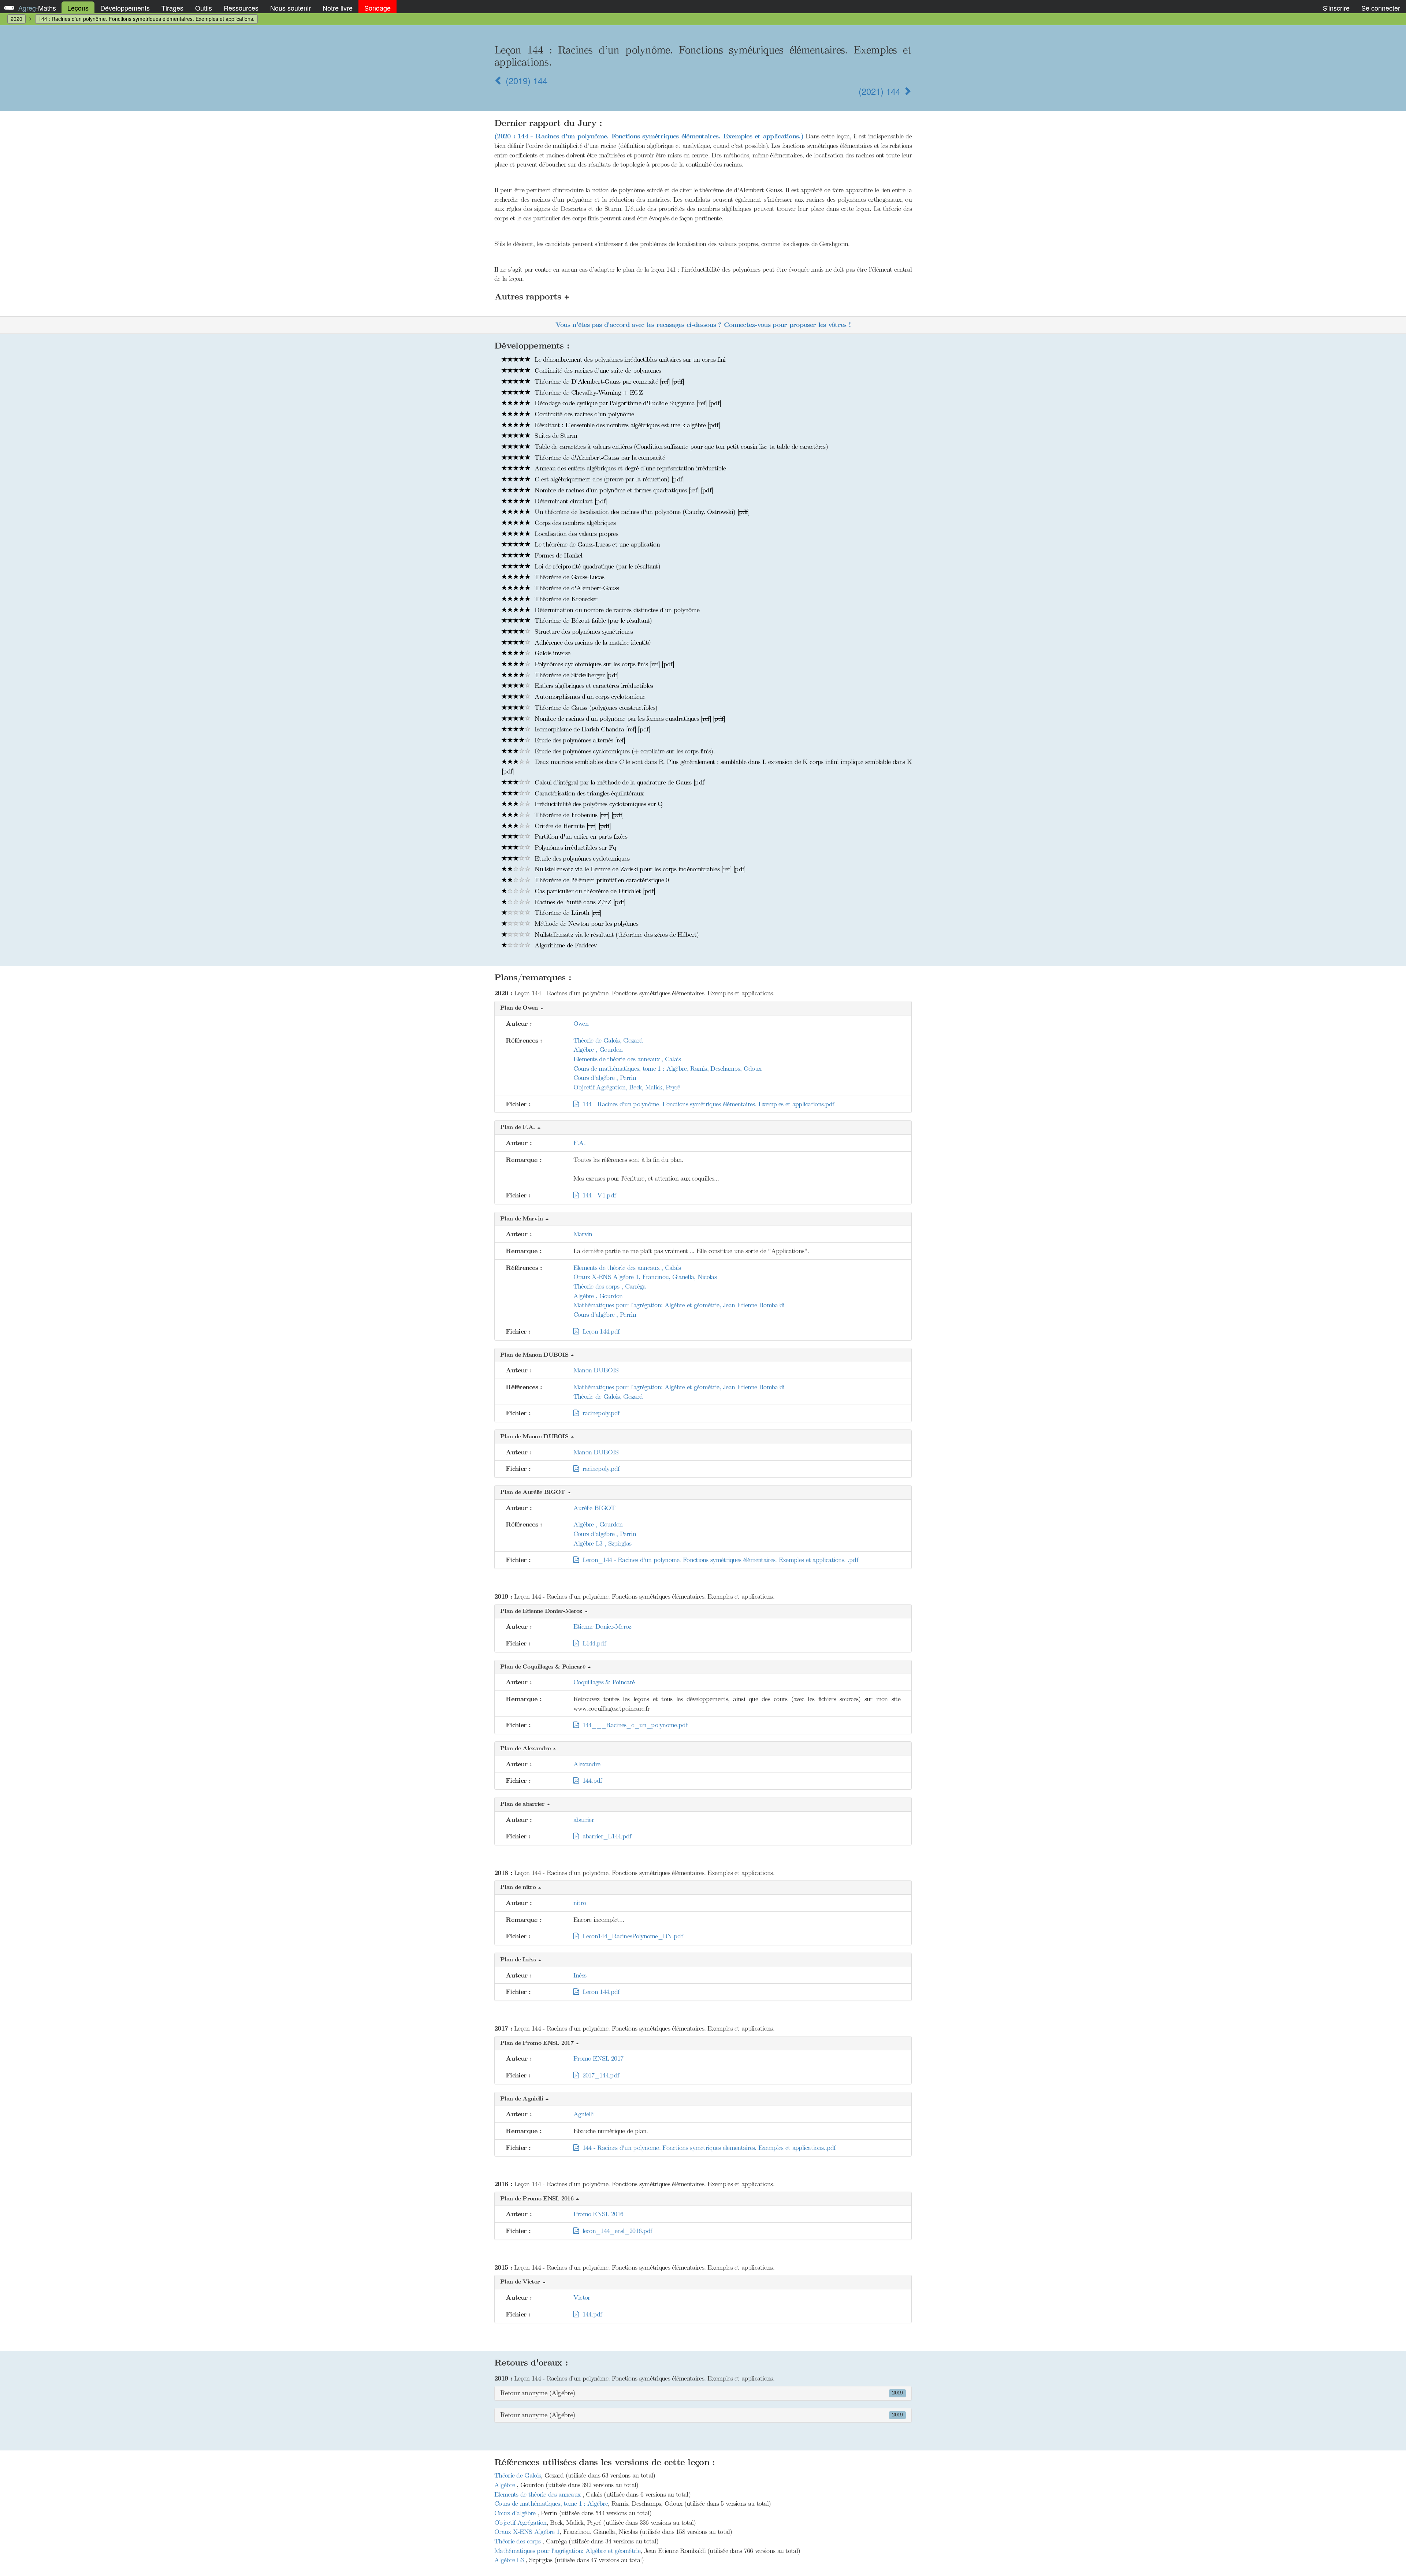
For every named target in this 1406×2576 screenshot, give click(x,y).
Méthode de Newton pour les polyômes (585, 924)
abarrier (584, 1820)
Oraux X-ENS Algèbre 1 (527, 2532)
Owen (581, 1024)
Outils (204, 8)
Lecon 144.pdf (599, 1992)
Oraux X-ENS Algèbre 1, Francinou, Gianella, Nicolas (645, 1277)
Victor (582, 2297)
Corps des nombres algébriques (574, 523)
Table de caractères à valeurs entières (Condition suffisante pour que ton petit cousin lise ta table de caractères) (680, 447)
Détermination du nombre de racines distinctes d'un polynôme (616, 610)
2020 (16, 19)
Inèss (580, 1975)
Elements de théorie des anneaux (538, 2494)
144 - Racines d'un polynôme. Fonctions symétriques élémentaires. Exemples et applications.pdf (706, 1104)
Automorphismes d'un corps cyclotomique (589, 697)
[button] (703, 1008)
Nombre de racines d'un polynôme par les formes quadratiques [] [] (629, 719)
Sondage (377, 8)
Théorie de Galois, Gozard (608, 1040)
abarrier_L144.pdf (605, 1836)
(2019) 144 (525, 80)
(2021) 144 (881, 91)
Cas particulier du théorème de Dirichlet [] (594, 891)
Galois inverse (552, 653)
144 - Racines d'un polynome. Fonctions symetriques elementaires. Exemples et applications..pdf (707, 2148)
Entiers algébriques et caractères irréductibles (593, 686)
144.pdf (590, 1781)
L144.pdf (592, 1643)
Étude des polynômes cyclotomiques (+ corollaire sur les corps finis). (624, 751)
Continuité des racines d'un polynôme (583, 414)
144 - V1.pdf (597, 1195)
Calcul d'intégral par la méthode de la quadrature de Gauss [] (619, 782)
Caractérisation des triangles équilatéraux (588, 793)
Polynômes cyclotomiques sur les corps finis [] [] (603, 664)
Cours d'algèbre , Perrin (605, 1078)
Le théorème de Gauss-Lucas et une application (596, 544)
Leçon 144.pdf (599, 1331)
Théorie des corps (518, 2541)
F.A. (579, 1143)
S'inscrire (1336, 8)
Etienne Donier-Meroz (602, 1626)
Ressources (241, 8)
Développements (125, 8)
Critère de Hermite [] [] (572, 826)
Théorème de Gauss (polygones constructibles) (595, 708)
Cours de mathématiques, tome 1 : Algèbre (551, 2504)
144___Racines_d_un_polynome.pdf (633, 1725)
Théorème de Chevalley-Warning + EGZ (588, 392)
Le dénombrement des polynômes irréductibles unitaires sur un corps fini (629, 359)
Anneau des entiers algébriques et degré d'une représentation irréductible (629, 468)
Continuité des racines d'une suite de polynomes (597, 370)
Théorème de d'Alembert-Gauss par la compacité (599, 458)
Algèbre (505, 2485)
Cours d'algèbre (516, 2513)
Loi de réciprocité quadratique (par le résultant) (596, 566)
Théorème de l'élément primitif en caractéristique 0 (601, 880)
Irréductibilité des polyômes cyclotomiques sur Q (598, 804)
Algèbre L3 (510, 2560)
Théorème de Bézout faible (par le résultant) (592, 620)
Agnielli (583, 2114)
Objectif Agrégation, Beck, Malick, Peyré (627, 1087)
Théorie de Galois (518, 2475)
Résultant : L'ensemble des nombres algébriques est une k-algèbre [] (626, 425)
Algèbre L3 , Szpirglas (602, 1543)
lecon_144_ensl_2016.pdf (615, 2231)
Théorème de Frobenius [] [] (578, 815)
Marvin (583, 1234)
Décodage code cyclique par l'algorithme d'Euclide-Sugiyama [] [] (627, 403)
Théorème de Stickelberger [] (576, 675)
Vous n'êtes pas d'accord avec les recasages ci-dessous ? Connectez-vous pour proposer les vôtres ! (703, 325)
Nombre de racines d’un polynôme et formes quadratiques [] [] (623, 490)
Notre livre (338, 8)
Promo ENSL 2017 (598, 2058)
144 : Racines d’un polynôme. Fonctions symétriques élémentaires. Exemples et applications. (146, 19)
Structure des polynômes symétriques (583, 631)
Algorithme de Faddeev (565, 945)
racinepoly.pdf (599, 1413)
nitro (580, 1903)
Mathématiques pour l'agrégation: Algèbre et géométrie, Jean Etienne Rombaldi (679, 1305)
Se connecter (1381, 8)
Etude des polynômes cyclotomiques (581, 858)
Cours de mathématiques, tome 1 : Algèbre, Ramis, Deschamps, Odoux (667, 1069)
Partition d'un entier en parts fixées (580, 836)
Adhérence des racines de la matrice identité (592, 642)
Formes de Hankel (557, 555)
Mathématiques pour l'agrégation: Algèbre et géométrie (567, 2551)
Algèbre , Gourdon (598, 1050)
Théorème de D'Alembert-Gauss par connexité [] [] (609, 381)
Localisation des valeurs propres (575, 534)
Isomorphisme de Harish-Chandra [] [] (592, 729)
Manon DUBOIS (596, 1370)
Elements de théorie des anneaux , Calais (627, 1059)
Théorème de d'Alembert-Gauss (576, 588)
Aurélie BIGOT (594, 1508)
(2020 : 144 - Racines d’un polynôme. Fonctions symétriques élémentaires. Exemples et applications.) (649, 136)
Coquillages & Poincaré (604, 1682)
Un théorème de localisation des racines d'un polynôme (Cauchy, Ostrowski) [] (641, 512)
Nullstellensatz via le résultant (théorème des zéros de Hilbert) (616, 935)
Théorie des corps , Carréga (610, 1286)
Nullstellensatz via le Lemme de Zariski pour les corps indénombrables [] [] (639, 869)
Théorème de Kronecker (565, 599)
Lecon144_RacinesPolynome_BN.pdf (631, 1936)
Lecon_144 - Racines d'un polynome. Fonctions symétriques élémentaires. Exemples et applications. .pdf (718, 1560)
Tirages (172, 8)
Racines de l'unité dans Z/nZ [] (579, 902)
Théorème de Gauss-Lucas (568, 577)
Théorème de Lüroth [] (567, 913)
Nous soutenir (291, 8)
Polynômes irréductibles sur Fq (574, 847)
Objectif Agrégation (520, 2523)
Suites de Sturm (555, 436)
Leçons (78, 8)
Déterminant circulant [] (570, 501)
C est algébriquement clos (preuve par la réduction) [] (608, 479)
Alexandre (587, 1764)
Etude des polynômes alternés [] (579, 740)
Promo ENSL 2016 (598, 2214)
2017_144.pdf (599, 2075)
